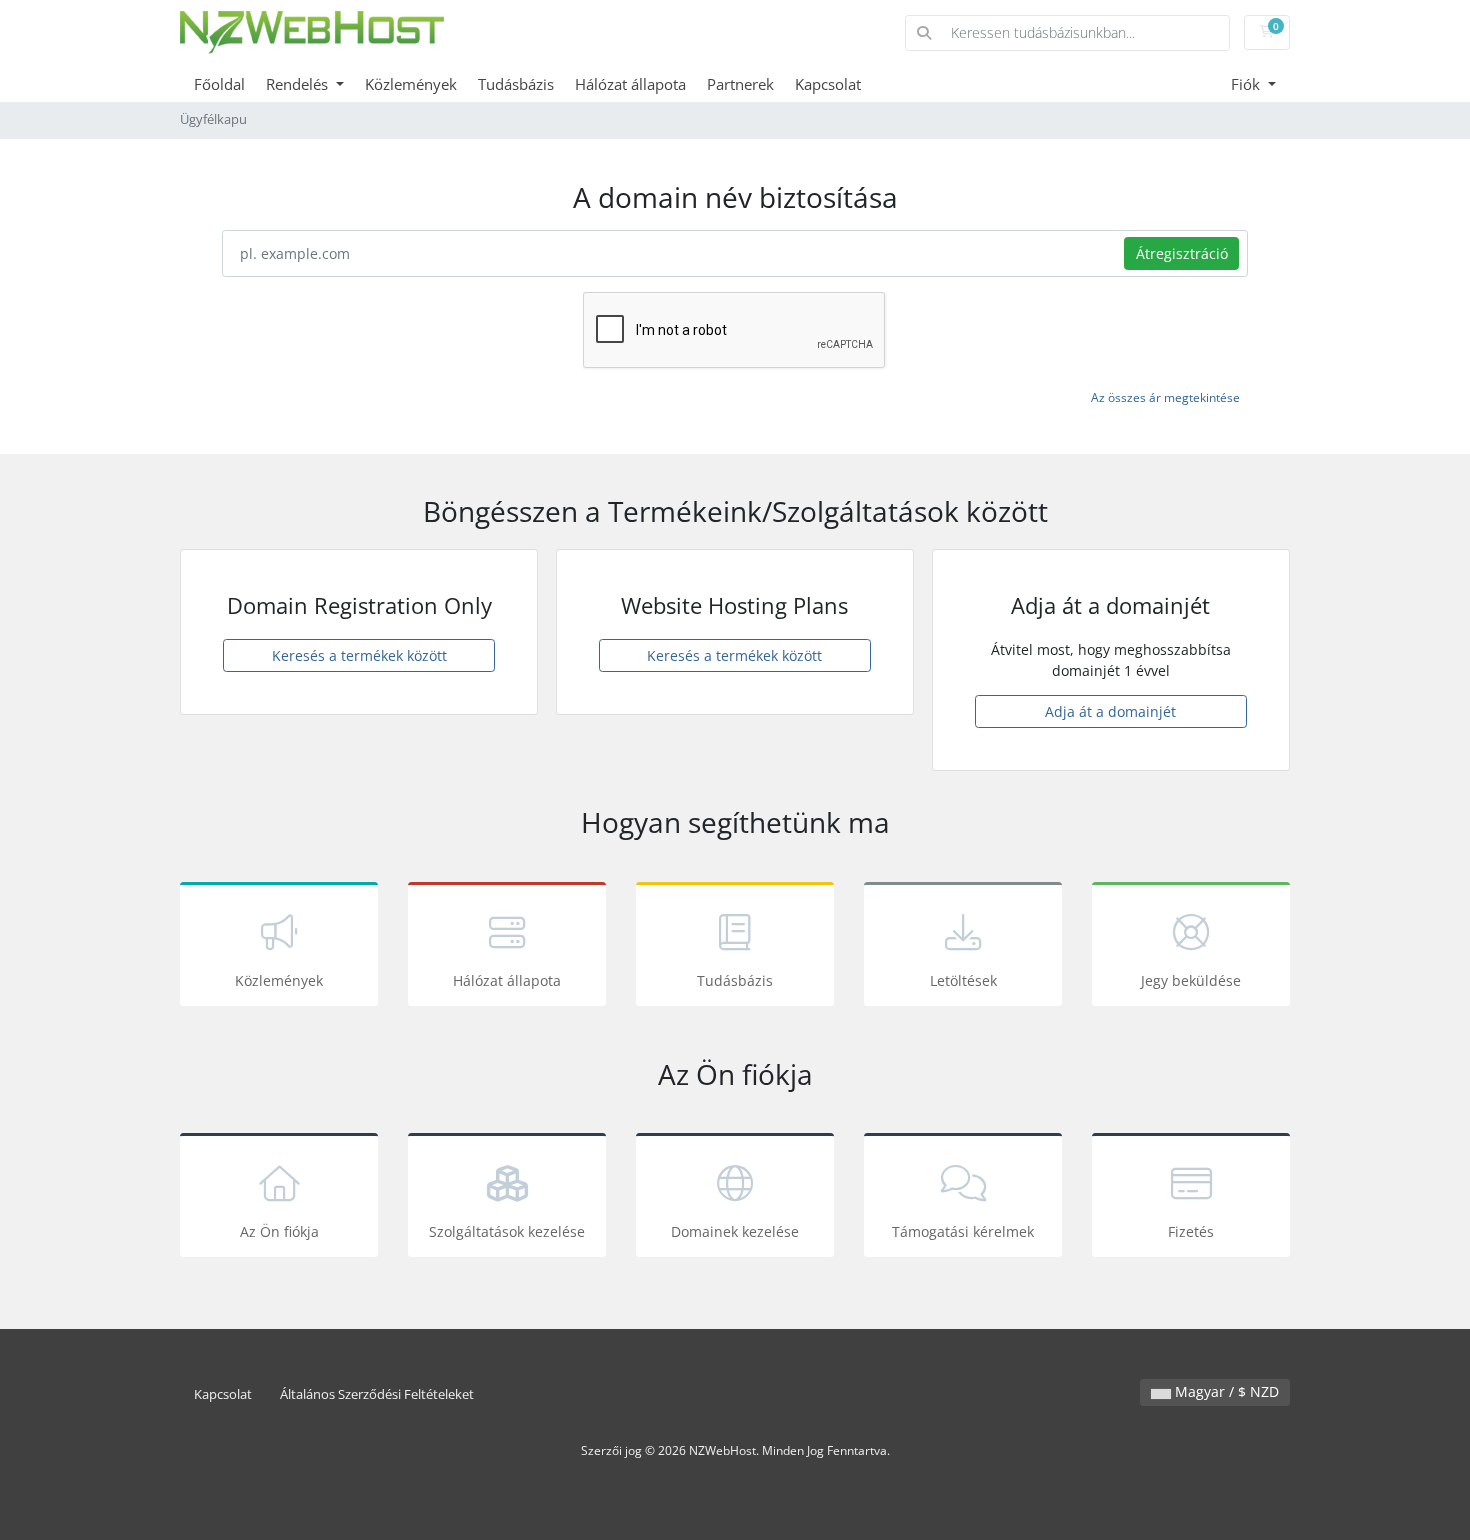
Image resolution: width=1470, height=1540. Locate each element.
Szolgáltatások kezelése (507, 1231)
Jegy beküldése (1191, 980)
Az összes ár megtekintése (1165, 397)
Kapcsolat (828, 84)
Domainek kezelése (735, 1231)
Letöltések (963, 980)
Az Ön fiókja (279, 1231)
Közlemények (411, 84)
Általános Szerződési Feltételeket (377, 1394)
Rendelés (299, 84)
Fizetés (1191, 1231)
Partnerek (740, 84)
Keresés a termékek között (359, 655)
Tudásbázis (516, 84)
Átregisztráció (1182, 253)
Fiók (1247, 84)
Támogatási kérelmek (963, 1231)
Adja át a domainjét (1110, 711)
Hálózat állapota (630, 84)
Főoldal (219, 84)
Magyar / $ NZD (1225, 1391)
